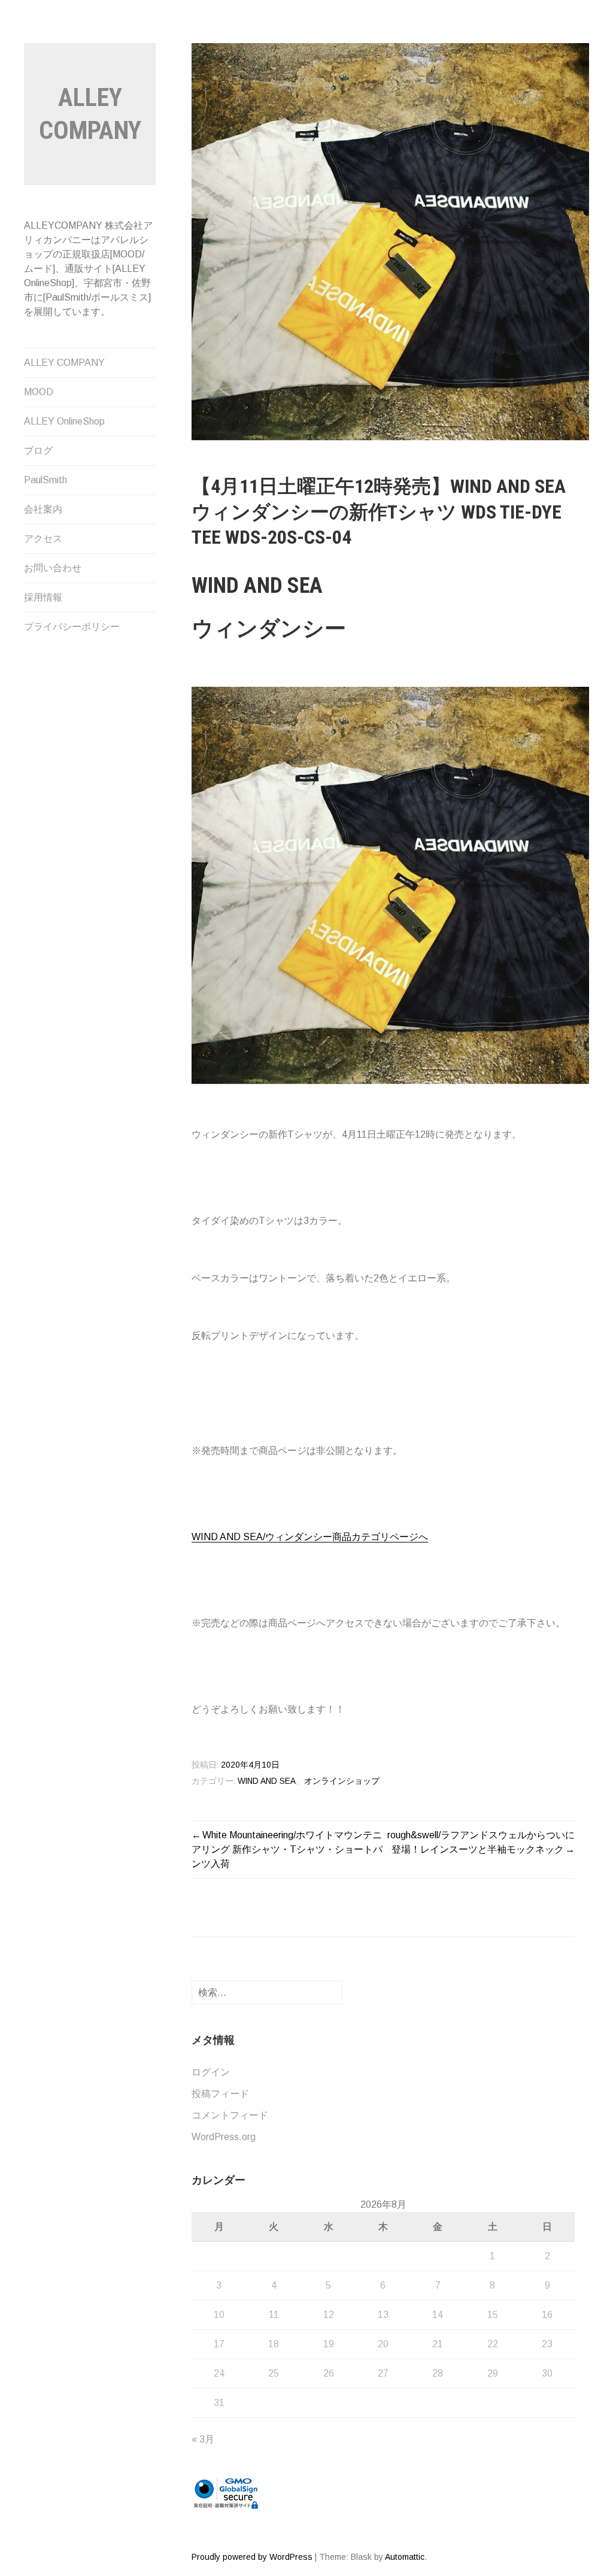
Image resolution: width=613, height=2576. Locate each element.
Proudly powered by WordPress (252, 2557)
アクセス (43, 539)
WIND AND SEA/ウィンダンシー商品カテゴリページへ (310, 1537)
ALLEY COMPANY (64, 363)
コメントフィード (230, 2115)
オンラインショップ (342, 1781)
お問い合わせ (53, 568)
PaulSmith (45, 480)
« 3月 (203, 2439)
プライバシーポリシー (72, 627)
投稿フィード (220, 2094)
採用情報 (43, 597)
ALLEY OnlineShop (64, 421)
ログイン (211, 2072)
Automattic (405, 2557)
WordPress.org (224, 2137)
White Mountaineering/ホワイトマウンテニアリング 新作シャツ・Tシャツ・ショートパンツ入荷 (287, 1849)
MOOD (39, 392)
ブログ (38, 451)
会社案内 (43, 509)
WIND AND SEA (267, 1781)
